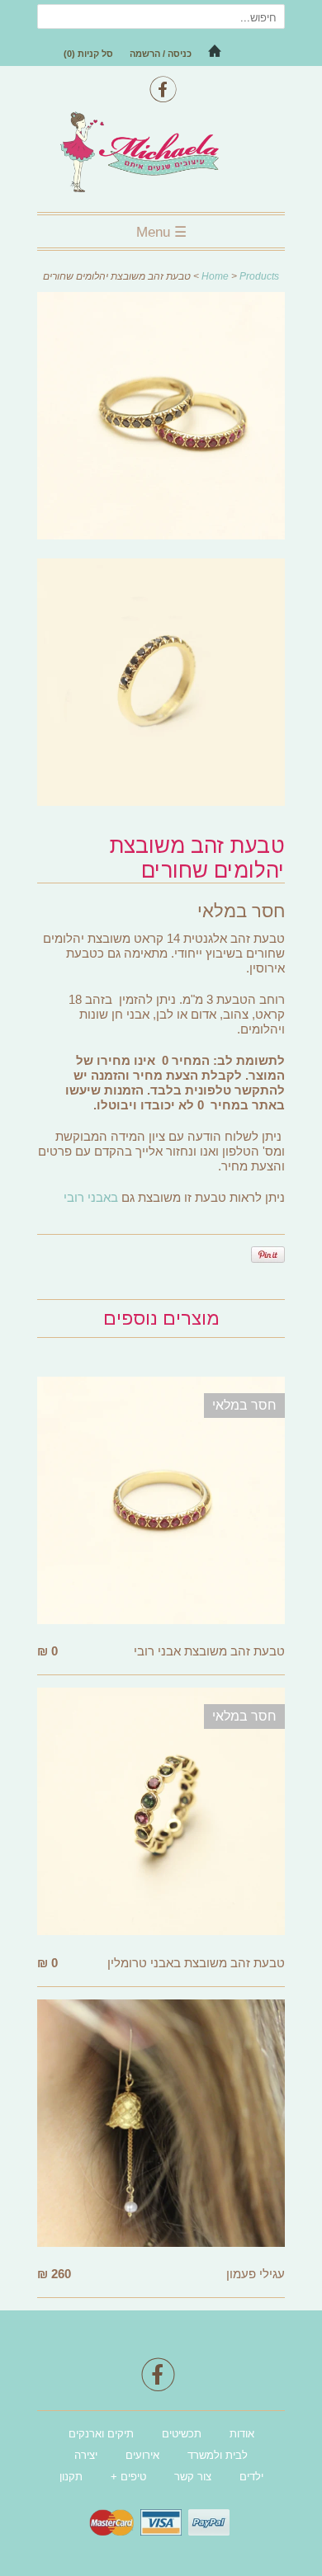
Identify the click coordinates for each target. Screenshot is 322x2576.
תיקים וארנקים (101, 2434)
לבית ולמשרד (218, 2455)
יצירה (86, 2455)
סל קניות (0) (88, 54)
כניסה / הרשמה (161, 54)
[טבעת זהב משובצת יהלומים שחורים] (161, 419)
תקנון (71, 2477)
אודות (242, 2434)
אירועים (142, 2455)
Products (259, 276)
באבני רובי (91, 1197)
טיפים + (128, 2477)
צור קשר (193, 2477)
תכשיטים (182, 2434)
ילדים (251, 2477)
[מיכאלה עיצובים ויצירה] (161, 154)
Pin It (268, 1255)
